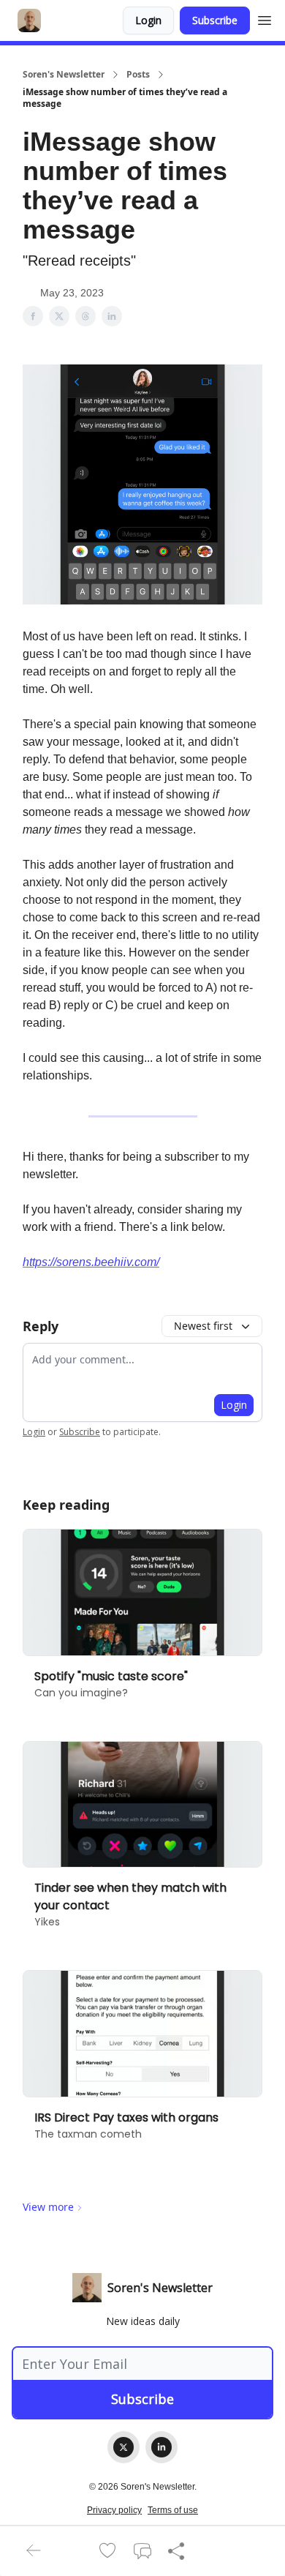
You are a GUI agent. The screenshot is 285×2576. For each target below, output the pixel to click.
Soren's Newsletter (64, 75)
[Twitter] (123, 2447)
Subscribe (215, 20)
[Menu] (265, 18)
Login (148, 20)
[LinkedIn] (161, 2447)
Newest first (203, 1326)
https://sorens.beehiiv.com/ (91, 1262)
